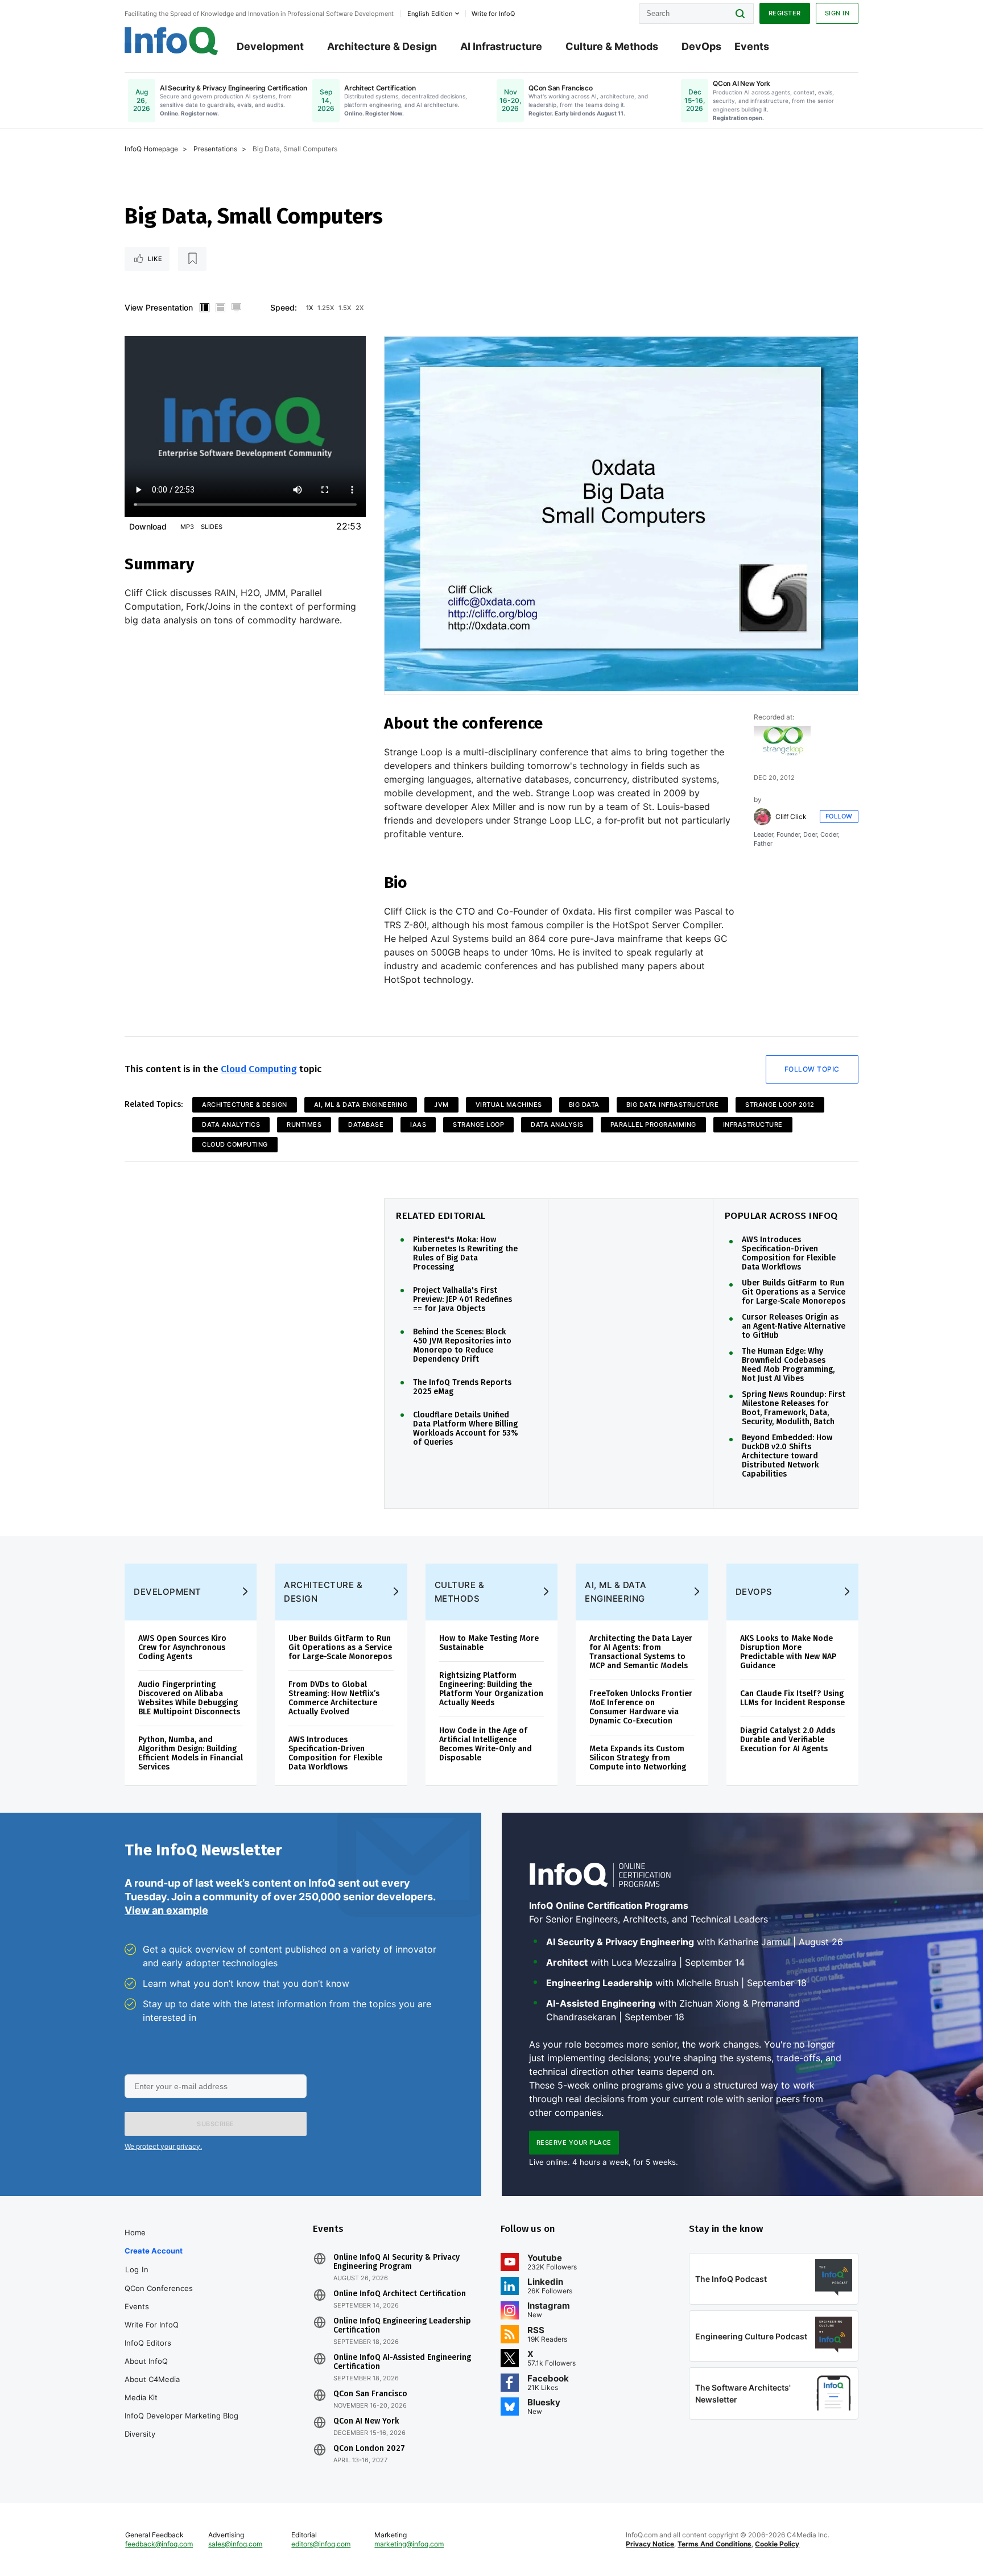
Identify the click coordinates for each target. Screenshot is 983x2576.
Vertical (204, 308)
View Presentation (159, 307)
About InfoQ (146, 2361)
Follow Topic (812, 1069)
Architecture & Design (382, 46)
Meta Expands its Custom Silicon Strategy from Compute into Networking (638, 1758)
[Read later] (192, 259)
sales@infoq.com (235, 2544)
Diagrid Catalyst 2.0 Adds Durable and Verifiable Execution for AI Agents (788, 1740)
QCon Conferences (159, 2288)
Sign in (837, 13)
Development (270, 46)
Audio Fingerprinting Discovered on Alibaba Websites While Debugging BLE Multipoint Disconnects (189, 1698)
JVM (441, 1105)
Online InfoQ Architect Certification (400, 2294)
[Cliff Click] (762, 817)
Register (785, 13)
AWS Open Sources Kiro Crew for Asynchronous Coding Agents (182, 1647)
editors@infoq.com (321, 2544)
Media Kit (141, 2397)
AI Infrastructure (501, 46)
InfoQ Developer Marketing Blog (181, 2416)
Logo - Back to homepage (172, 41)
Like (155, 259)
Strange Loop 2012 (780, 1105)
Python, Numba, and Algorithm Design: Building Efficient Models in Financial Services (191, 1753)
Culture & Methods (612, 46)
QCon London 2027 (369, 2449)
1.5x (345, 308)
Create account (154, 2251)
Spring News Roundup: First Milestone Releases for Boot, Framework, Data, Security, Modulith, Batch (794, 1408)
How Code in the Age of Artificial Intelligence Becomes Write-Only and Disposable (486, 1744)
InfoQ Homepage (151, 149)
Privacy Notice (650, 2544)
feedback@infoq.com (159, 2544)
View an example (166, 1910)
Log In (137, 2269)
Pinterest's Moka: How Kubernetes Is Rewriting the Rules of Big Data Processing (465, 1254)
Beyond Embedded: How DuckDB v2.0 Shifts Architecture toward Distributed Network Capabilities (787, 1456)
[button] (216, 2124)
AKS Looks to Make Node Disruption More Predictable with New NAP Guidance (788, 1652)
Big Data (584, 1105)
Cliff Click (791, 817)
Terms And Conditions (714, 2544)
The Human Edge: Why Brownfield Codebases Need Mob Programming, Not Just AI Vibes (788, 1365)
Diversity (140, 2434)
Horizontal (220, 308)
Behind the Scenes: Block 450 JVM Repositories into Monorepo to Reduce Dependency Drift (462, 1346)
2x (360, 308)
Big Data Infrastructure (673, 1105)
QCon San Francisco (370, 2394)
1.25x (326, 308)
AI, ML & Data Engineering (361, 1105)
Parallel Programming (653, 1124)
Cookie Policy (777, 2544)
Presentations (215, 149)
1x (309, 308)
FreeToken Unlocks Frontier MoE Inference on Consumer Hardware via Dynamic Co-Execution (641, 1707)
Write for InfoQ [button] (493, 14)
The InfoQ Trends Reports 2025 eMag (462, 1387)
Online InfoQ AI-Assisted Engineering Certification (402, 2362)
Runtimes (304, 1124)
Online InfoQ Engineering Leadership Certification (402, 2326)
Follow (839, 816)
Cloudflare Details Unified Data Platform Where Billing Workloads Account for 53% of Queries (466, 1429)
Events (752, 46)
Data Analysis (557, 1124)
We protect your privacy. (163, 2146)
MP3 (187, 527)
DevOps (701, 46)
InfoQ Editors (148, 2343)
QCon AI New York (366, 2421)
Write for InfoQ (152, 2325)
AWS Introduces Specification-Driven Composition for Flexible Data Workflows (789, 1254)
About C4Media (152, 2379)
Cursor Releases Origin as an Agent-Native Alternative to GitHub (794, 1326)
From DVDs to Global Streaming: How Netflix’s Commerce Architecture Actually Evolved (334, 1698)
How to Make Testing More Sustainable (489, 1643)
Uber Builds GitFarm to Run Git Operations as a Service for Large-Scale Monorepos (794, 1292)
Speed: (284, 307)
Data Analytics (231, 1124)
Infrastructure (753, 1124)
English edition (430, 14)
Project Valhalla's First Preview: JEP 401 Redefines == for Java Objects (462, 1300)
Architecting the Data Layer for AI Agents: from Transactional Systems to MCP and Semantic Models (641, 1652)
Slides (212, 527)
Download (148, 526)
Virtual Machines (509, 1105)
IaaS (418, 1124)
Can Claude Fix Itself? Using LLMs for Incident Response (792, 1698)
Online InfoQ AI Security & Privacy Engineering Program (396, 2262)
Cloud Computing (259, 1069)
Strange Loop (478, 1124)
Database (366, 1124)
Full (236, 308)
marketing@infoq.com (409, 2544)
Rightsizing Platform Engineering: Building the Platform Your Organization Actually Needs (491, 1689)
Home (135, 2232)
